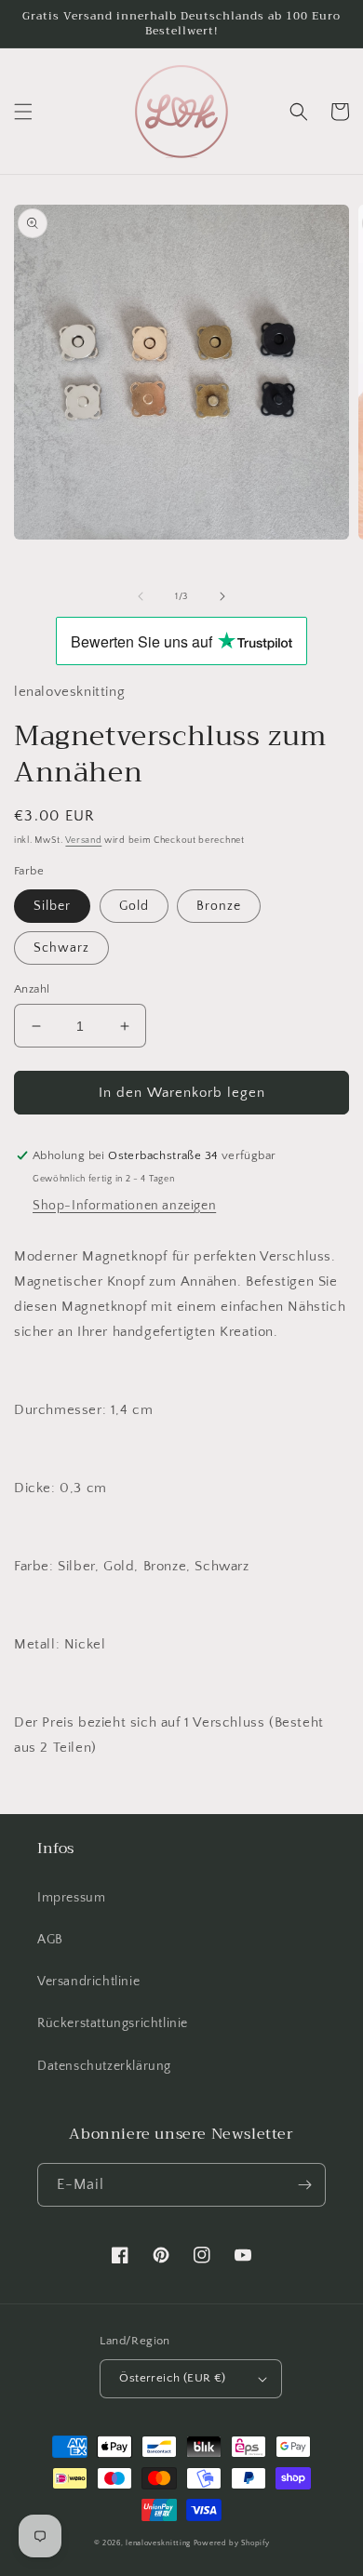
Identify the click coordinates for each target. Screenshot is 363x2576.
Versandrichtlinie (88, 1982)
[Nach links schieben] (141, 596)
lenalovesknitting (158, 2543)
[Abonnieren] (304, 2185)
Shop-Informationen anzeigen (124, 1206)
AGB (50, 1940)
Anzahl (32, 989)
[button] (23, 112)
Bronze (219, 906)
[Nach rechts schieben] (222, 596)
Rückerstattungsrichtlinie (113, 2023)
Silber (52, 906)
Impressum (71, 1898)
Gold (134, 906)
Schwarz (61, 948)
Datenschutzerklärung (104, 2066)
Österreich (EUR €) (172, 2378)
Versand (83, 841)
